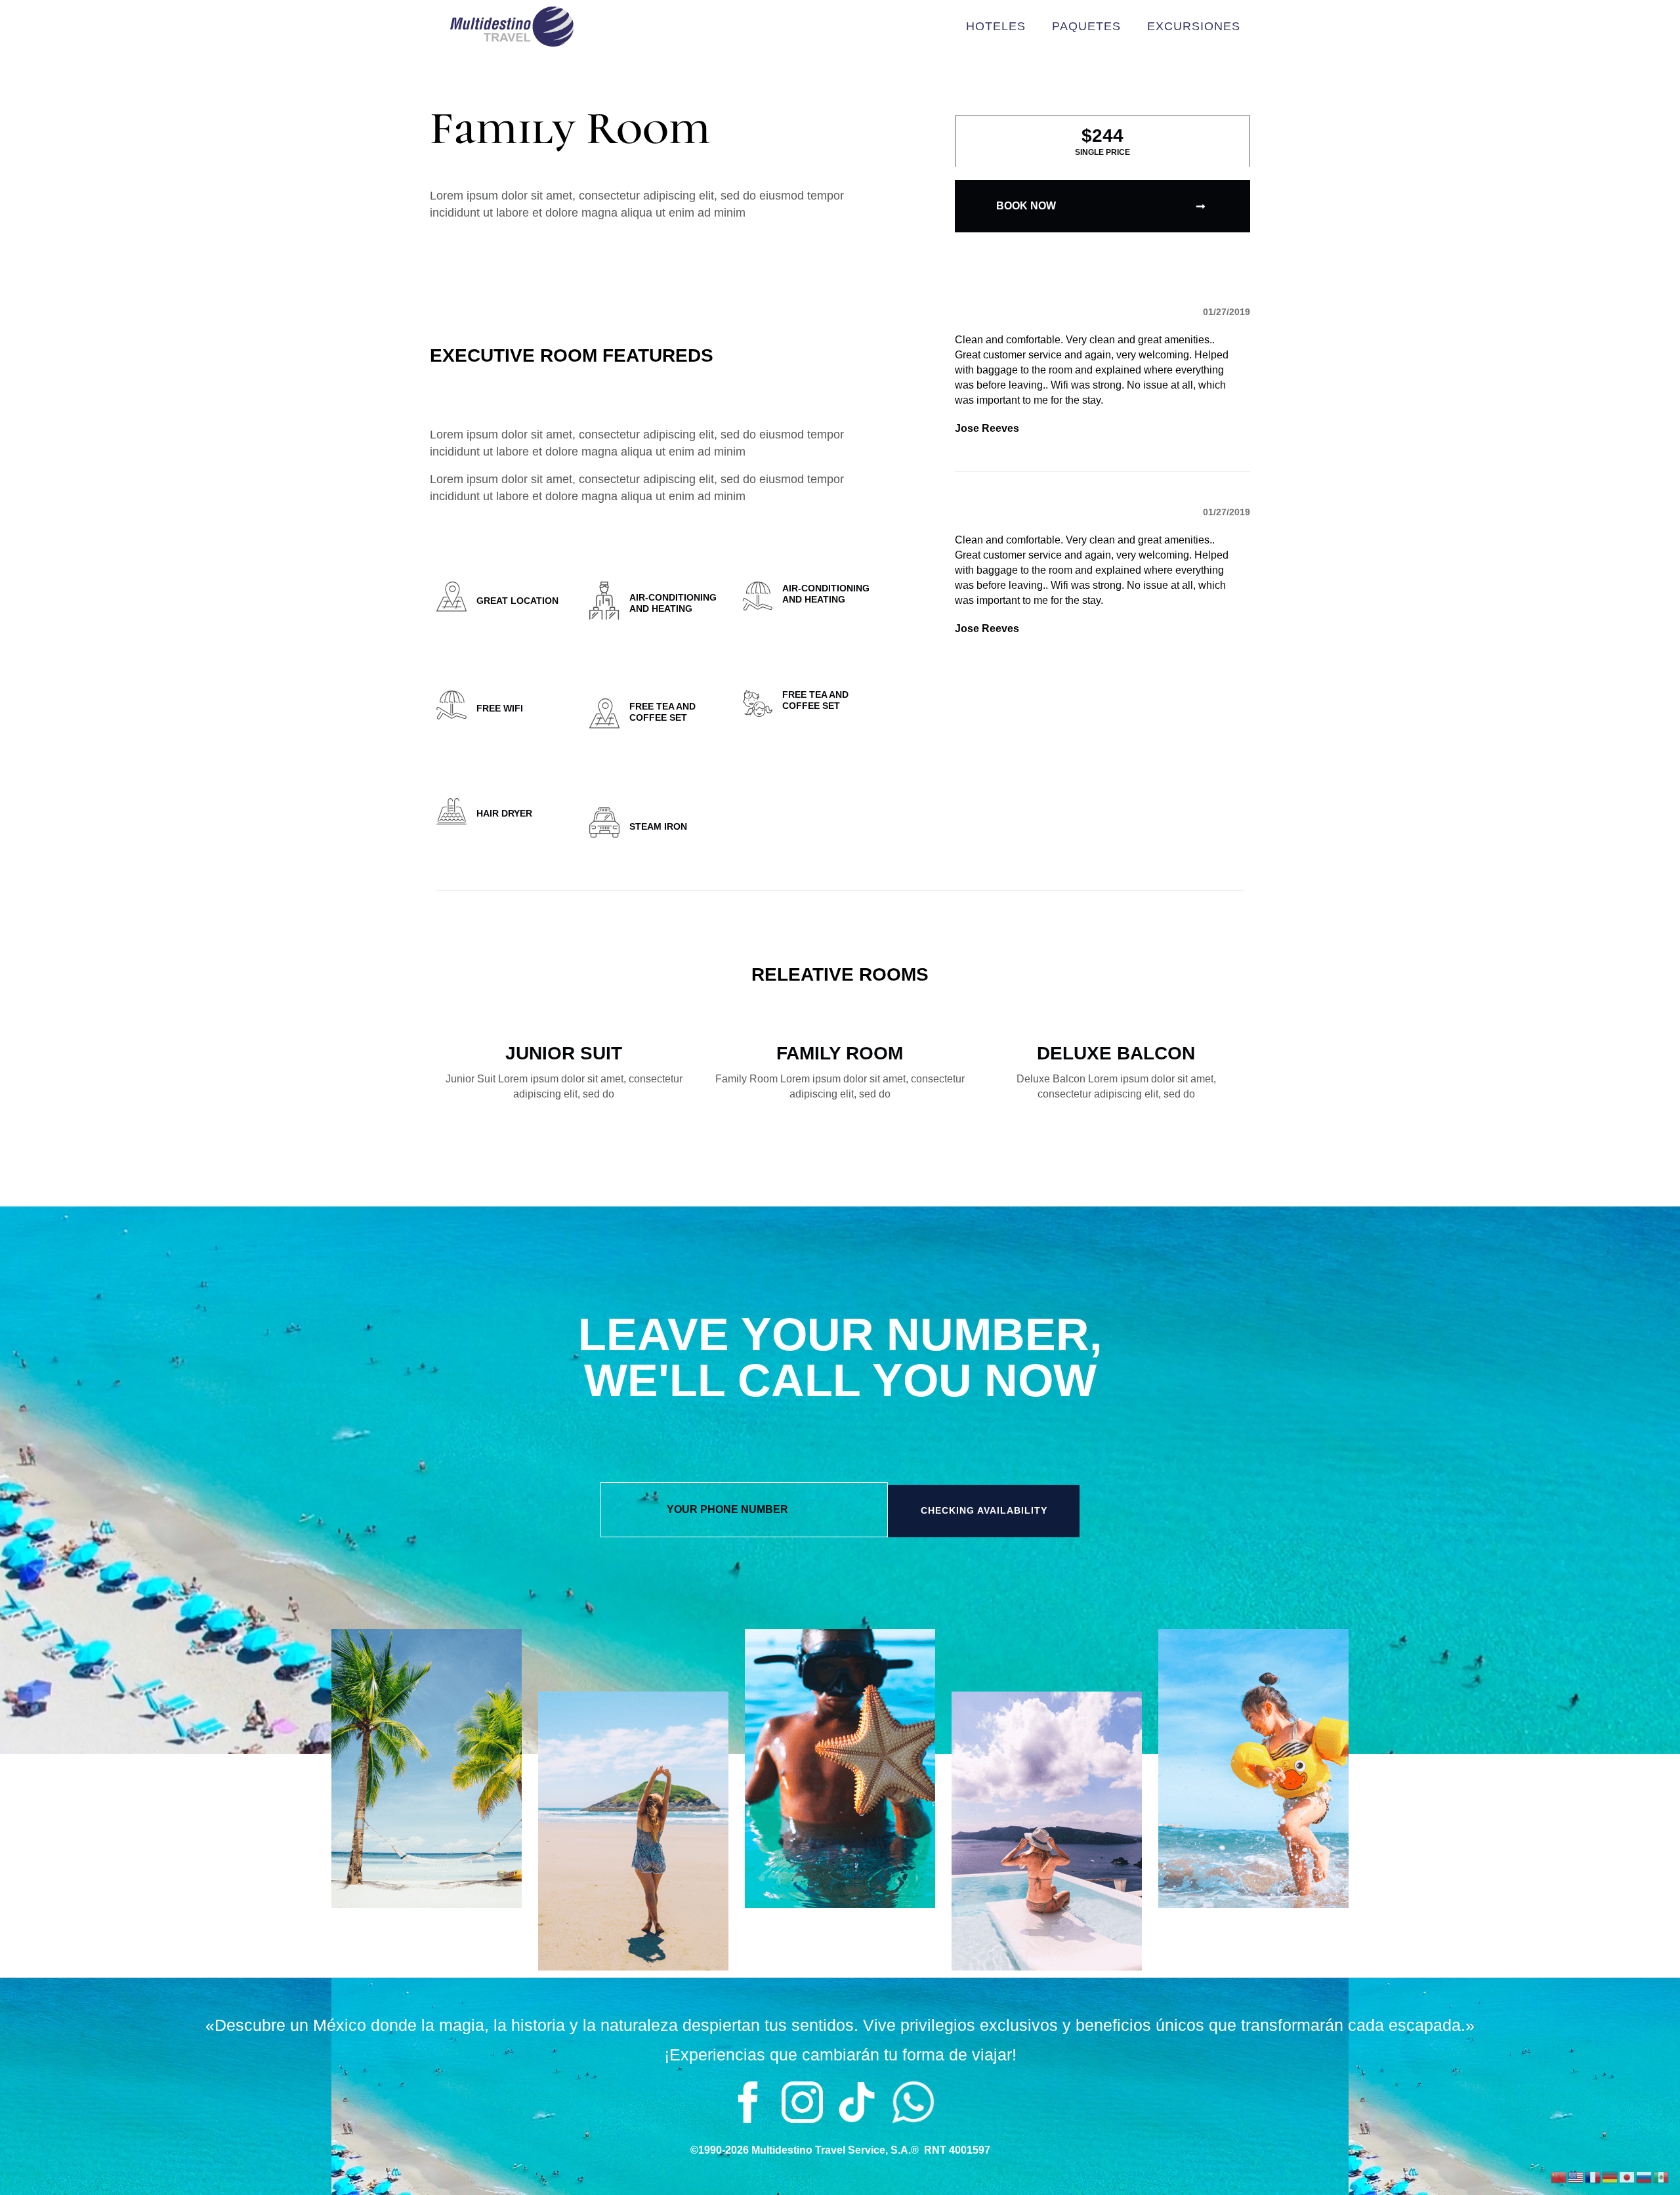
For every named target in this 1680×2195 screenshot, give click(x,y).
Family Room (840, 1053)
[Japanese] (1627, 2176)
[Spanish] (1662, 2176)
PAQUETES (1086, 26)
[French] (1593, 2176)
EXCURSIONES (1194, 26)
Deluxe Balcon (1116, 1053)
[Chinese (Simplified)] (1559, 2176)
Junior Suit (564, 1053)
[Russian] (1645, 2176)
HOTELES (996, 26)
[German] (1610, 2176)
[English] (1576, 2176)
